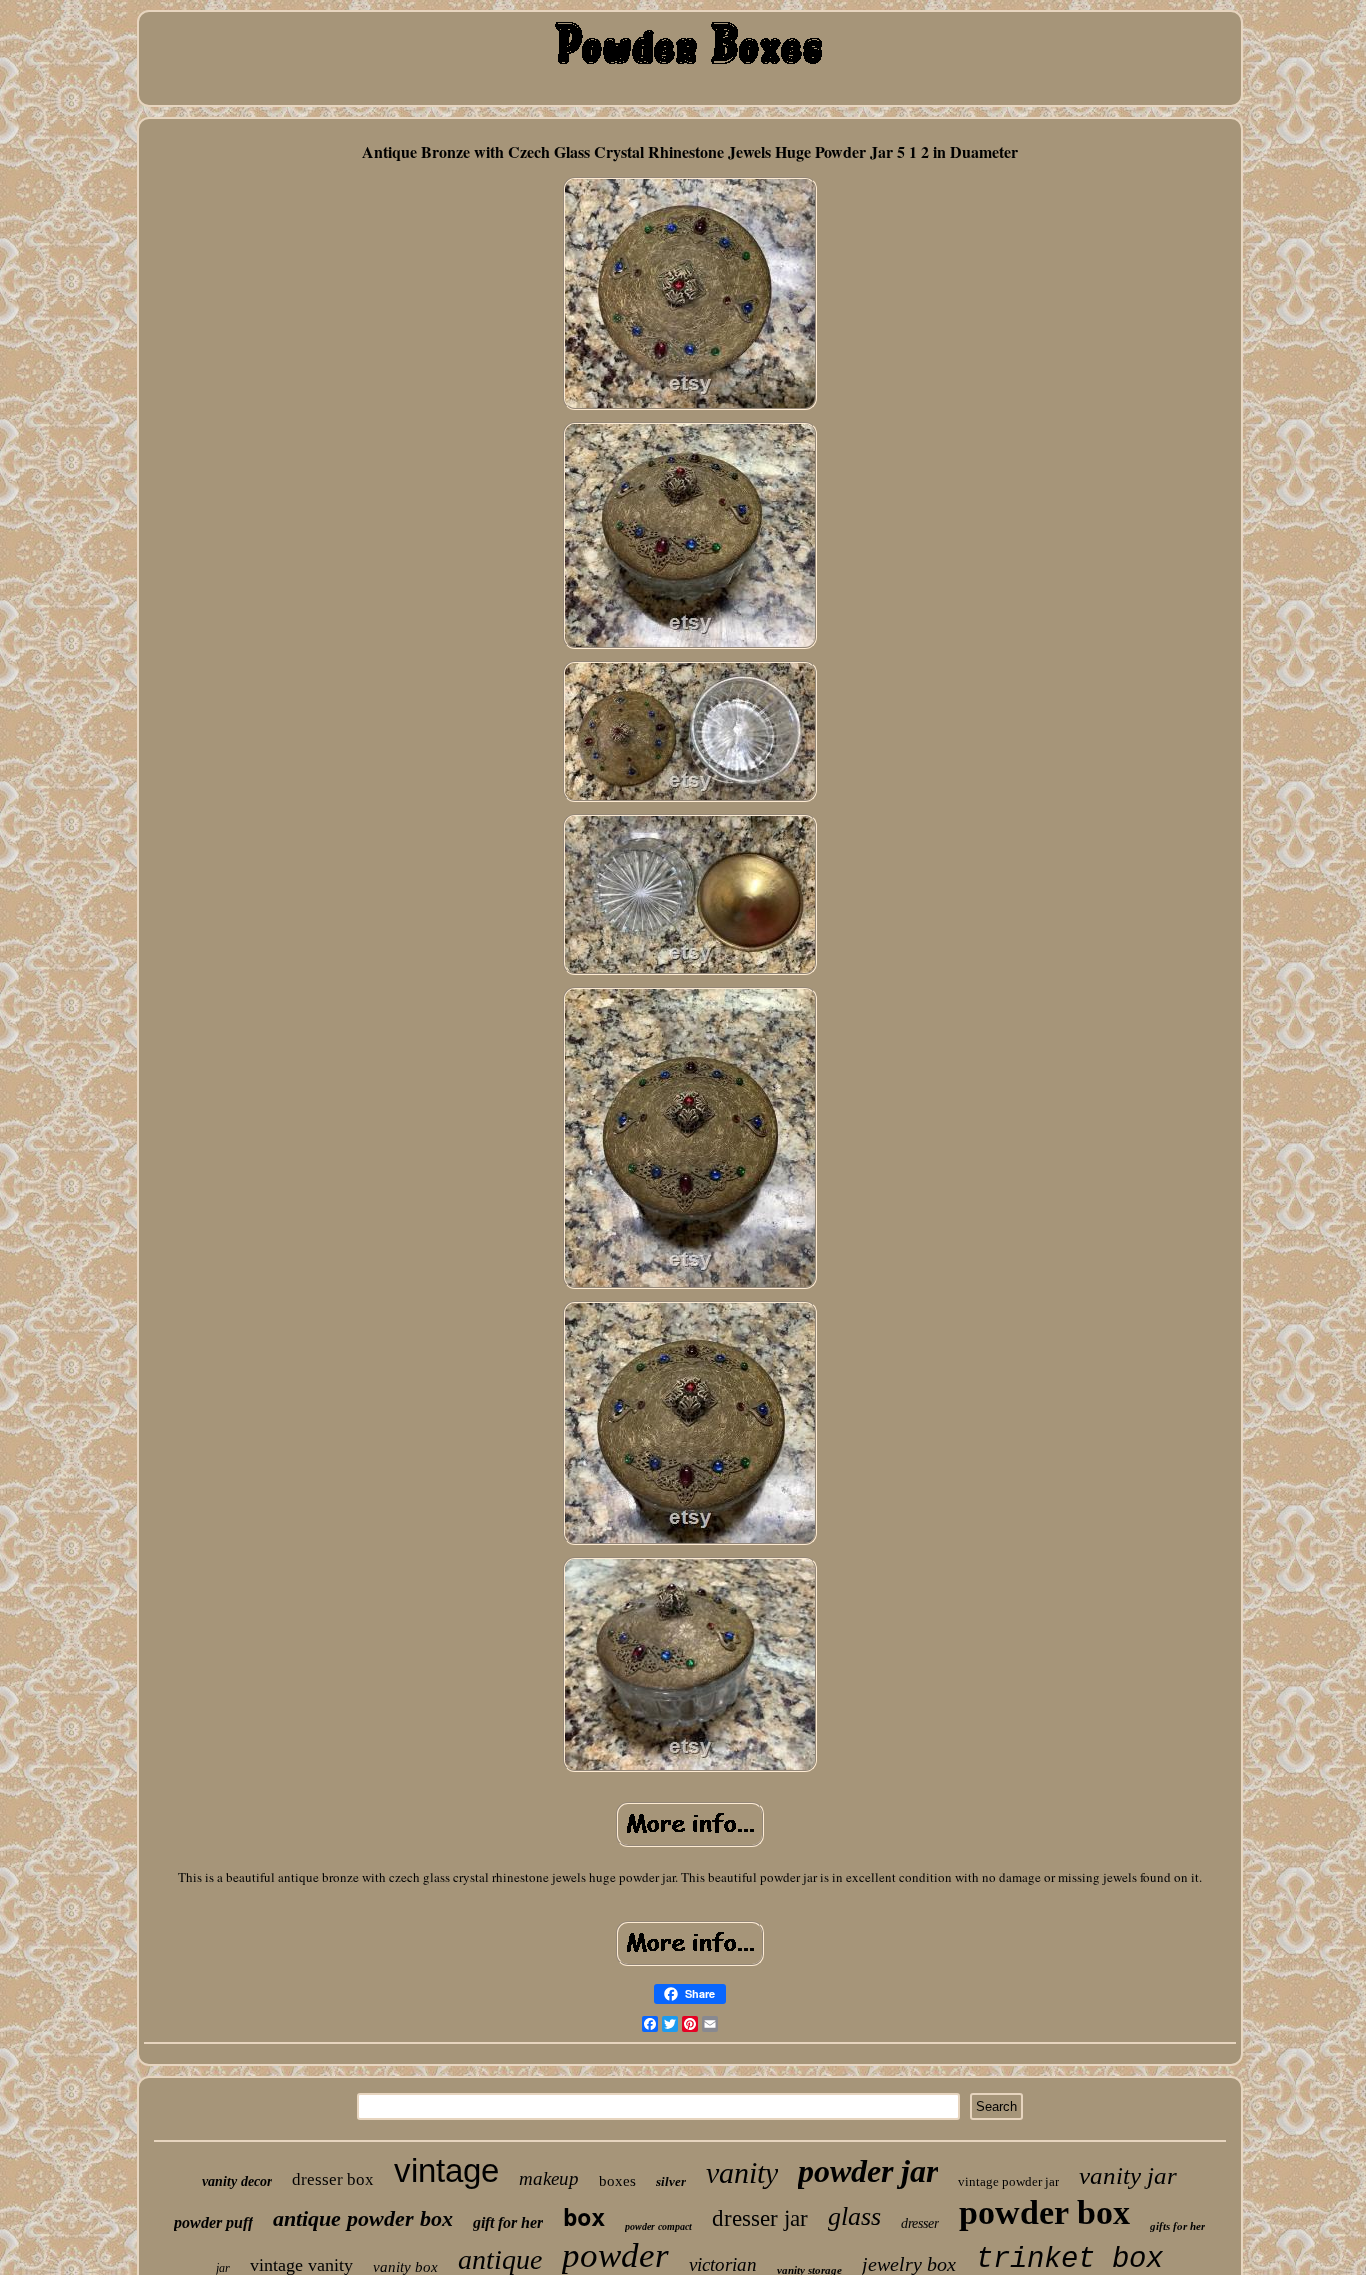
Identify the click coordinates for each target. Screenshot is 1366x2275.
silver (671, 2181)
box (584, 2218)
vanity (742, 2172)
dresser (920, 2223)
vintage (446, 2170)
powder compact (658, 2226)
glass (854, 2216)
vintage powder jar (1008, 2181)
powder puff (213, 2222)
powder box (1044, 2212)
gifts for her (1177, 2226)
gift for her (508, 2222)
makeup (549, 2178)
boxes (617, 2181)
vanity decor (237, 2181)
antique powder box (363, 2218)
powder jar (868, 2171)
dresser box (333, 2179)
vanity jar (1128, 2175)
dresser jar (760, 2218)
